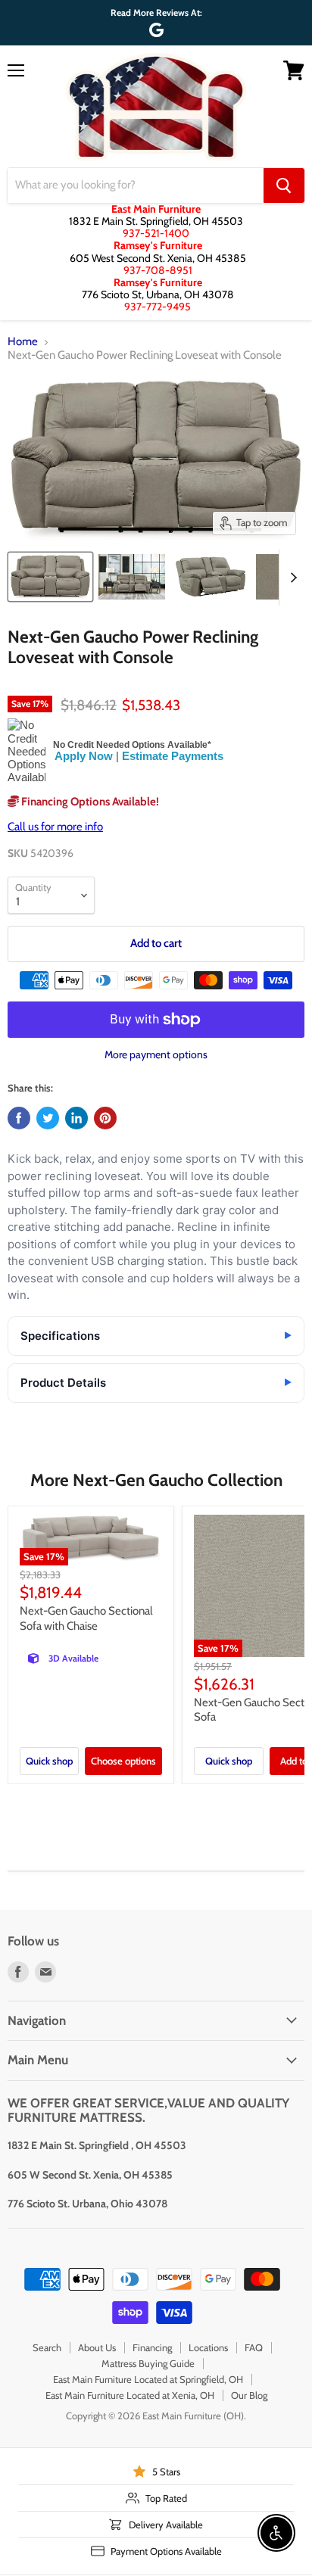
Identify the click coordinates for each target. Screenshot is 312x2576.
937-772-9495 (158, 307)
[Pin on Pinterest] (105, 1118)
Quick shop (49, 1761)
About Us (97, 2347)
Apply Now (84, 756)
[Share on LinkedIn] (76, 1118)
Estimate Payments (173, 756)
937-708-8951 (158, 270)
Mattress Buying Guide (148, 2363)
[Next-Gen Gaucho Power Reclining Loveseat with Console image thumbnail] (50, 577)
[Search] (284, 185)
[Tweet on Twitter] (48, 1118)
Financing (152, 2347)
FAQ (254, 2347)
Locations (208, 2347)
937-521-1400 (156, 233)
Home (23, 342)
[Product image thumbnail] (132, 577)
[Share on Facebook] (19, 1118)
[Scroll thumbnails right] (291, 578)
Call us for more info (55, 827)
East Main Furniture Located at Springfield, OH (148, 2379)
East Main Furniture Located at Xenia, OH (130, 2395)
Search (47, 2347)
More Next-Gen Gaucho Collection (156, 1480)
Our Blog (249, 2395)
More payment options (156, 1054)
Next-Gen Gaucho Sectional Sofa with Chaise (86, 1618)
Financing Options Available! (89, 802)
